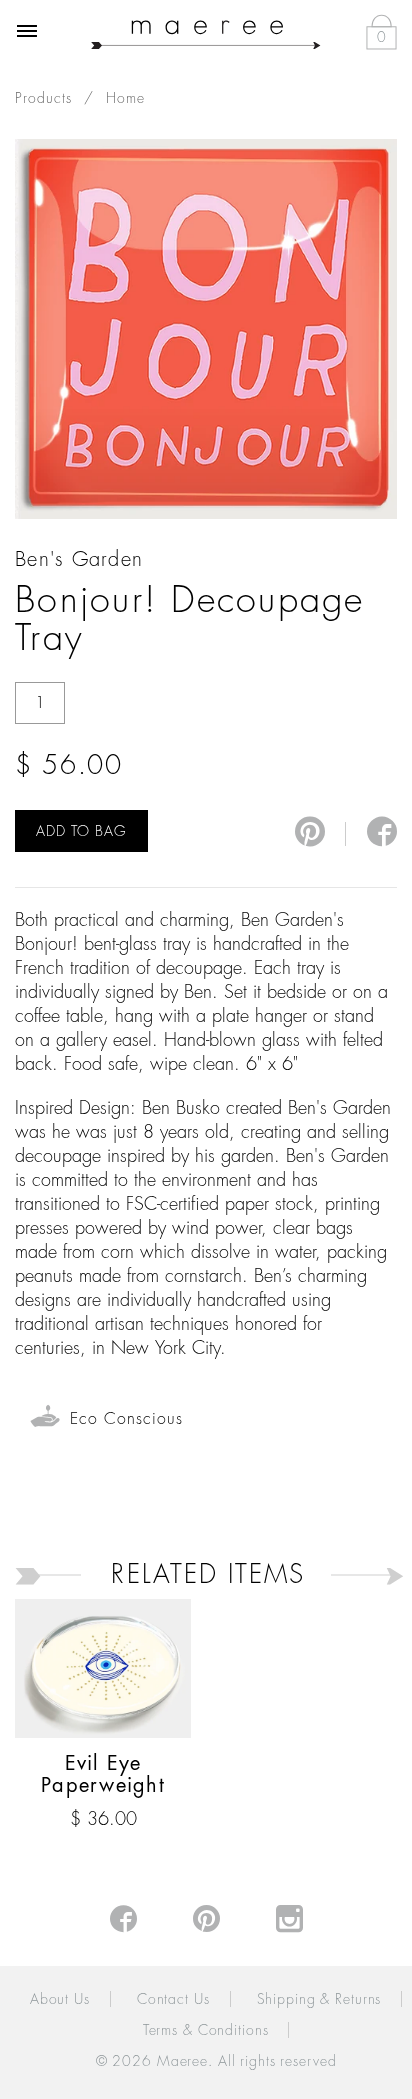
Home (125, 98)
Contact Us (173, 1999)
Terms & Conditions (206, 2030)
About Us (60, 1999)
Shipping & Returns (319, 1999)
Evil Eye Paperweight (103, 1774)
